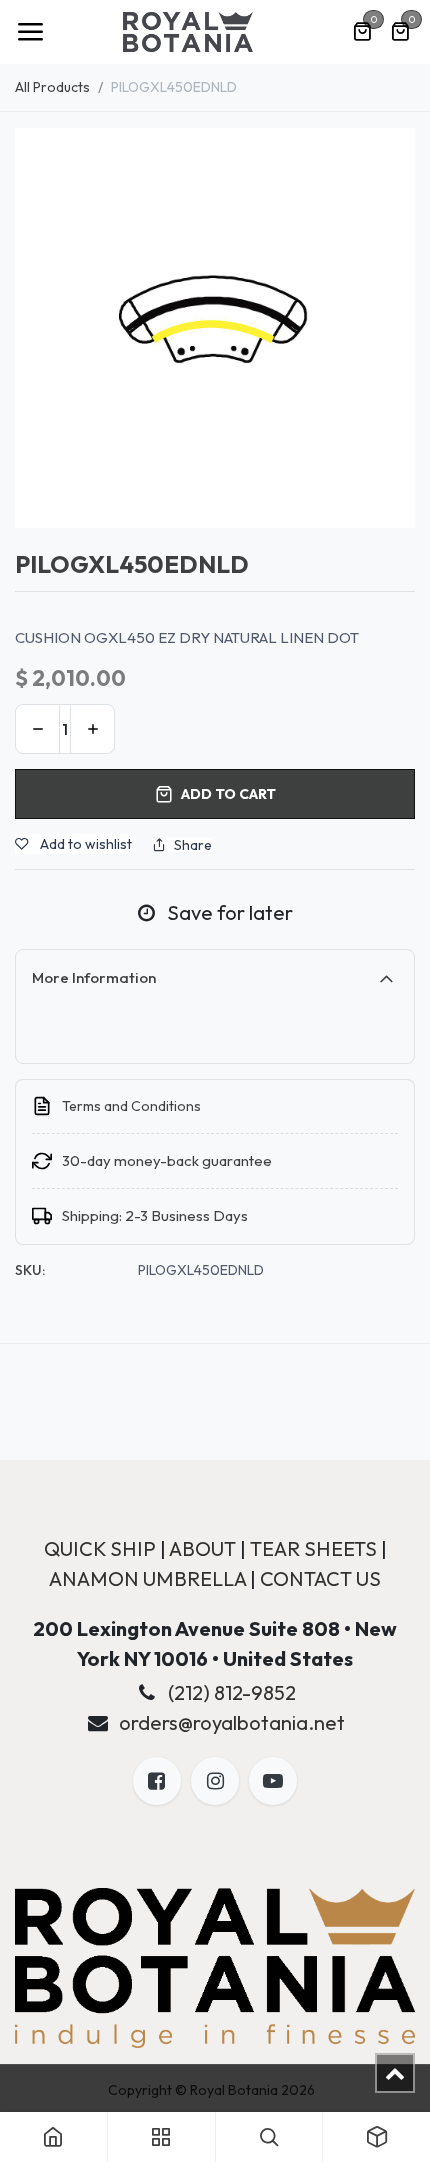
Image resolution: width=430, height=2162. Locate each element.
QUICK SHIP (100, 1548)
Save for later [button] (228, 912)
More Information (94, 977)
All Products (52, 87)
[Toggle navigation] (30, 32)
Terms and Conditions (131, 1106)
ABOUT (202, 1548)
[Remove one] (37, 729)
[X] (215, 1781)
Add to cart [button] (228, 794)
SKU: (30, 1270)
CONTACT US (320, 1578)
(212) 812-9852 (232, 1692)
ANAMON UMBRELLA (147, 1578)
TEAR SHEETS (313, 1548)
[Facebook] (157, 1781)
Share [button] (193, 845)
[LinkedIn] (273, 1781)
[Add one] (92, 729)
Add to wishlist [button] (84, 844)
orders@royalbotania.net (232, 1722)
